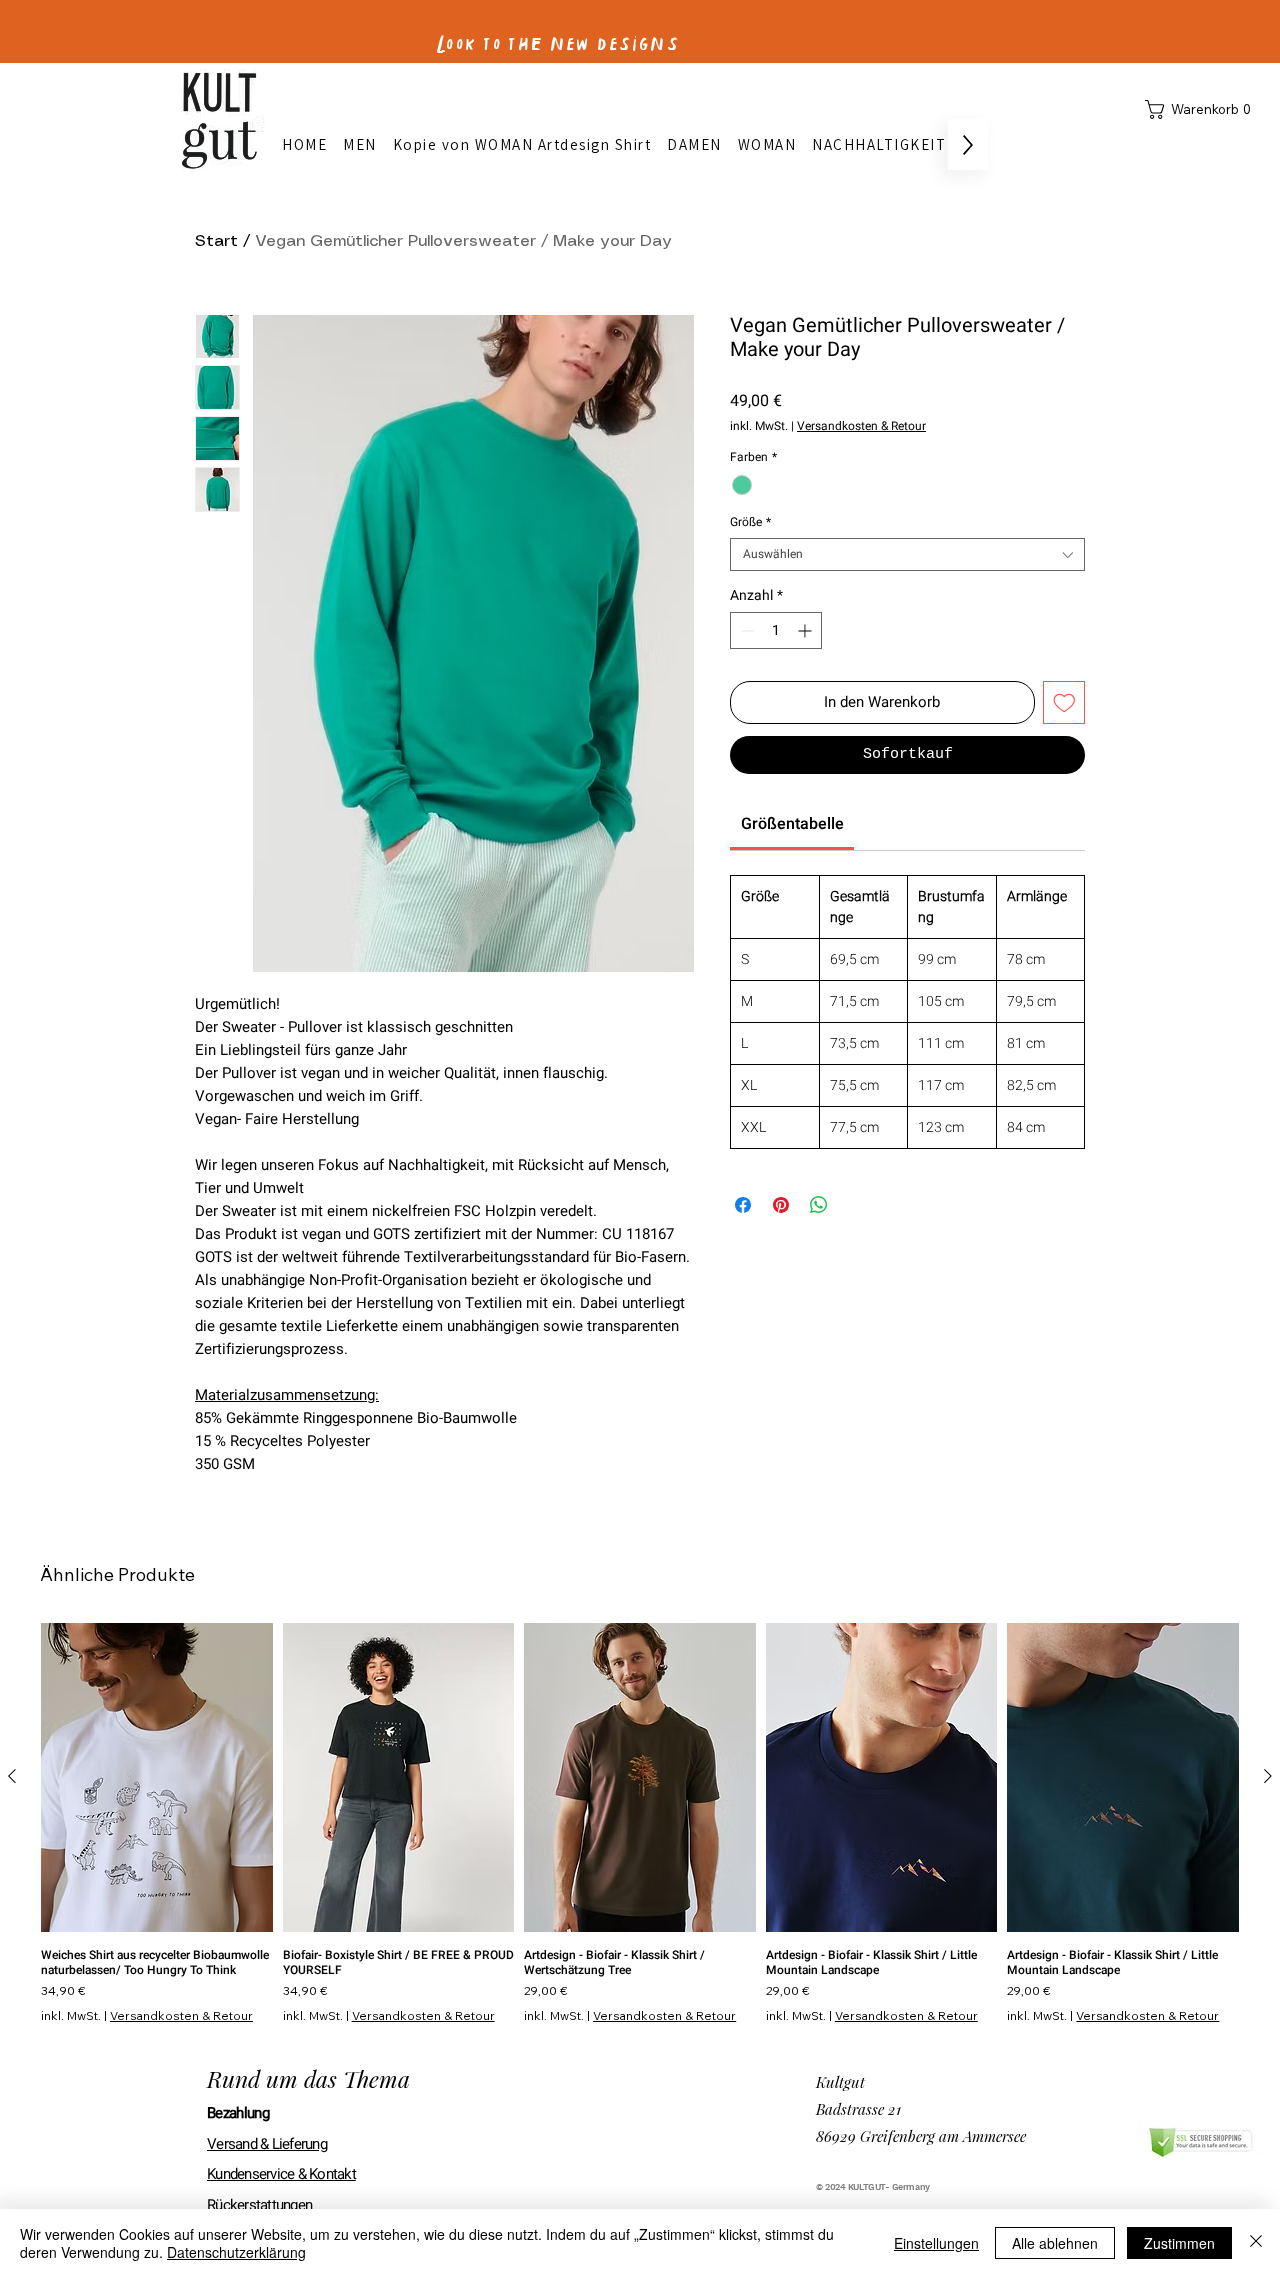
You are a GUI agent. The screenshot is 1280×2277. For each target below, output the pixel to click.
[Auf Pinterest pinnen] (781, 1205)
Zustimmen (1179, 2243)
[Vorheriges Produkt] (12, 1776)
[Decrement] (745, 630)
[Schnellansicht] (157, 1777)
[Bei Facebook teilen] (743, 1205)
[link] (792, 824)
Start (216, 241)
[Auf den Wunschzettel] (1064, 702)
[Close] (1256, 2243)
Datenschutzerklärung (236, 2252)
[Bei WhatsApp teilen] (819, 1205)
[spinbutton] (776, 630)
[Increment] (806, 630)
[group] (640, 1823)
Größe (750, 522)
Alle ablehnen (1055, 2243)
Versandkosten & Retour (861, 426)
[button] (1202, 109)
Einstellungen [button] (936, 2243)
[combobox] (907, 554)
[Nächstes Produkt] (1268, 1776)
